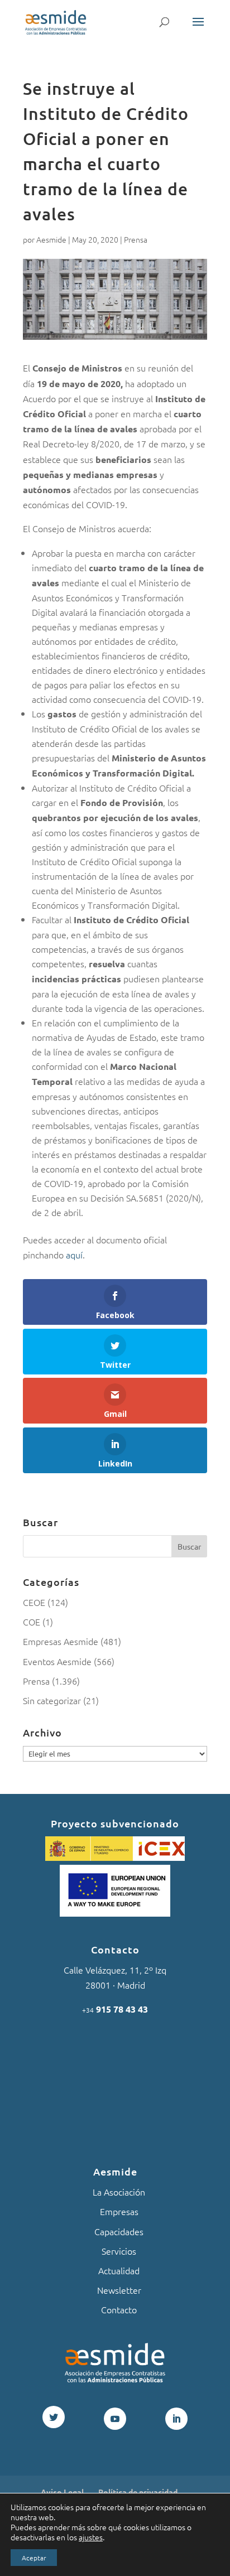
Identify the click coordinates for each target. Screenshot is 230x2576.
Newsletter (119, 2290)
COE (32, 1622)
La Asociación (119, 2192)
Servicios (119, 2251)
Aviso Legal (62, 2492)
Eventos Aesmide (57, 1661)
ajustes (91, 2537)
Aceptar (34, 2558)
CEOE (34, 1602)
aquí (74, 1255)
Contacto (119, 2309)
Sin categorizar (52, 1700)
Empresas (119, 2211)
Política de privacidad (138, 2492)
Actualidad (119, 2270)
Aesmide (51, 239)
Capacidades (119, 2231)
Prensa (136, 239)
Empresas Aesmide (61, 1641)
